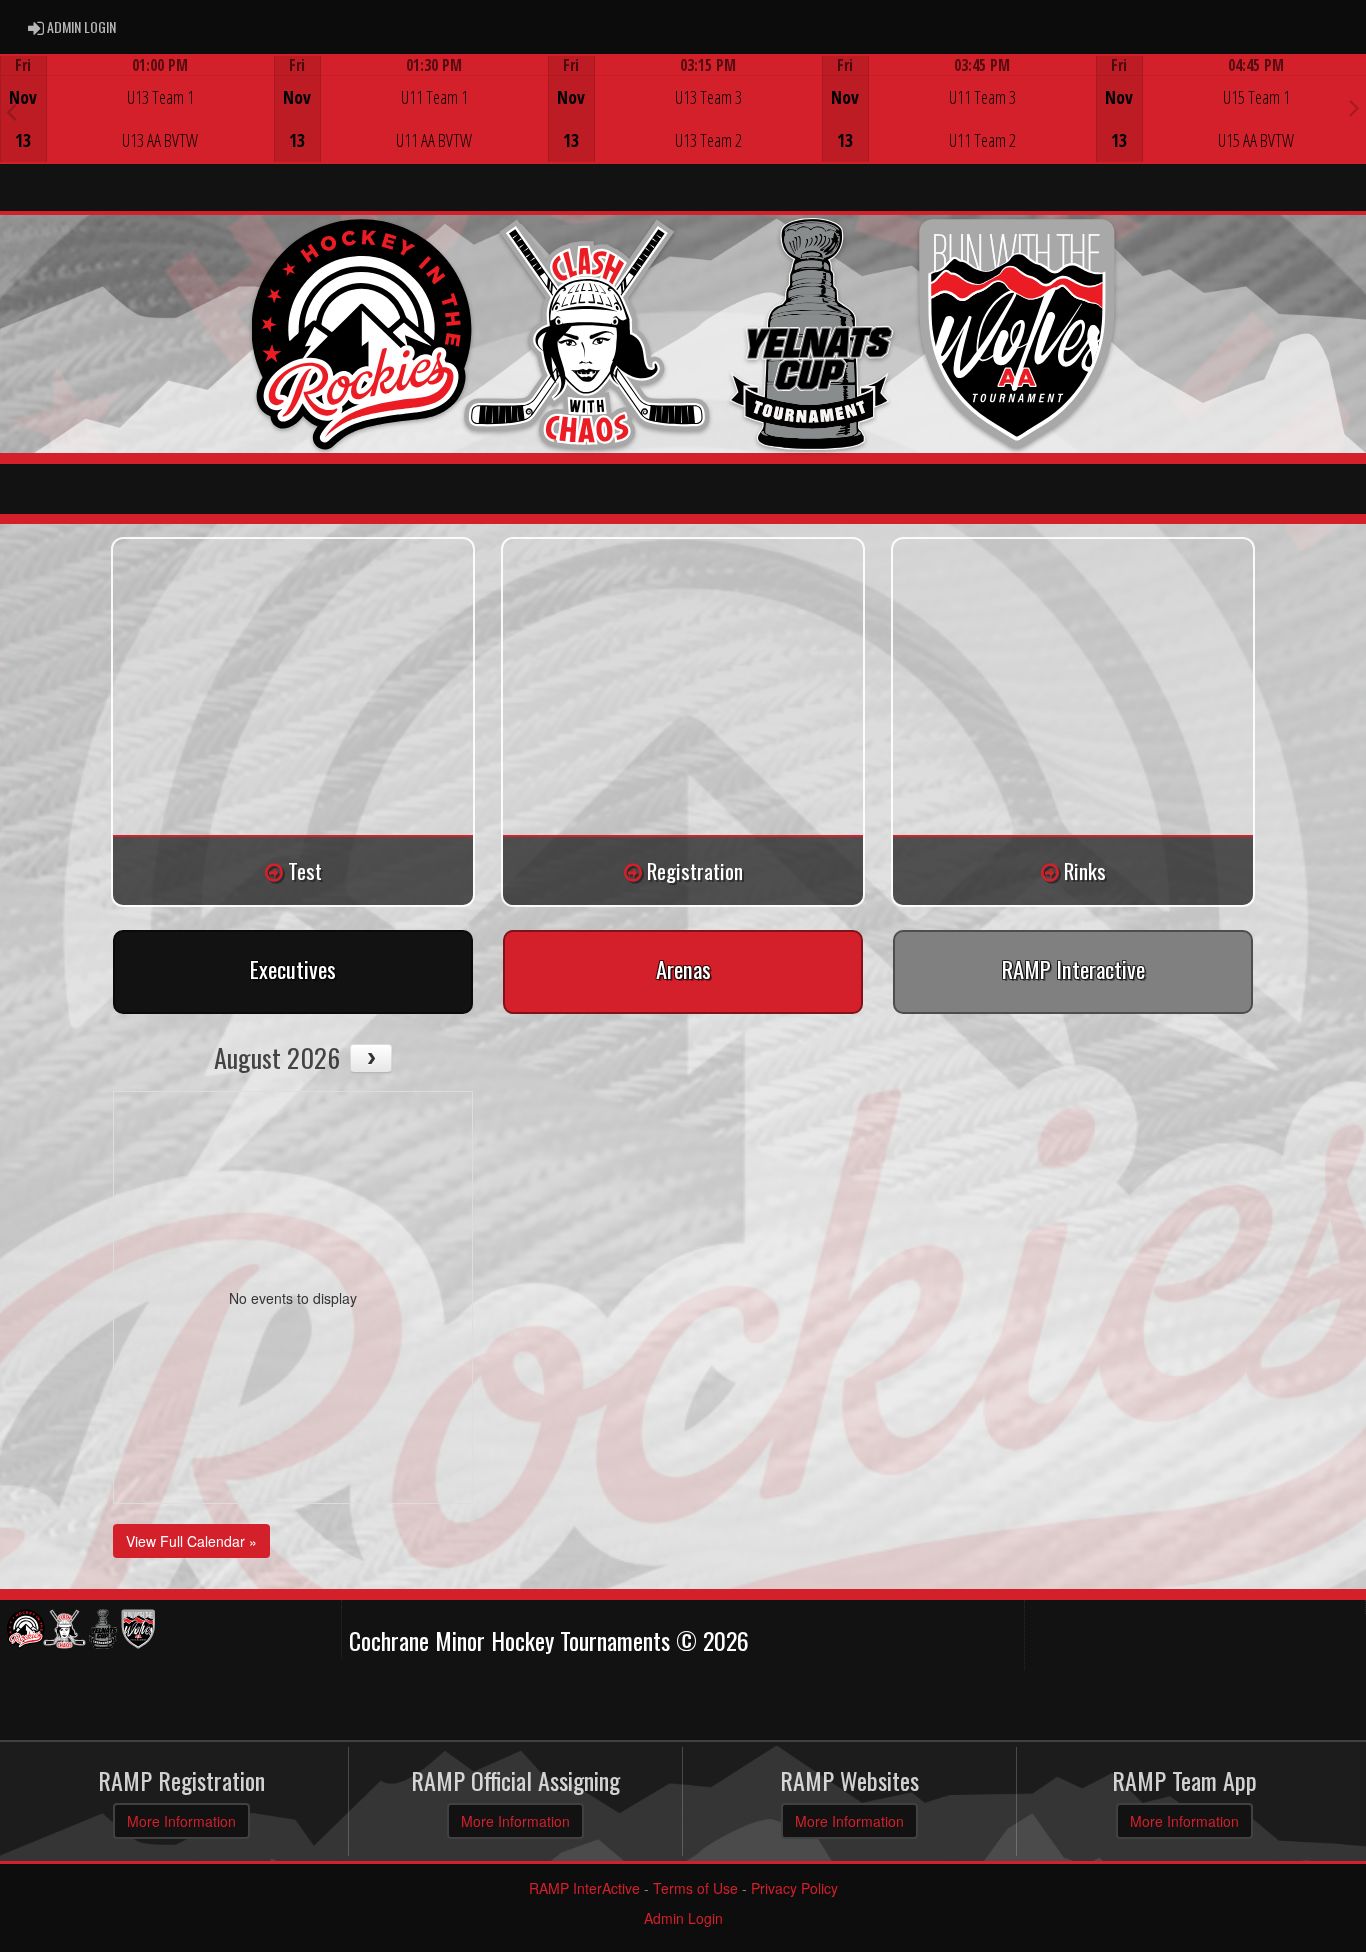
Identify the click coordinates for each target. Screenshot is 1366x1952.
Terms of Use (695, 1888)
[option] (137, 109)
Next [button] (1354, 107)
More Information (181, 1821)
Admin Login (683, 1918)
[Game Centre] (137, 124)
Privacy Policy (794, 1888)
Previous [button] (11, 111)
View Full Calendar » (191, 1541)
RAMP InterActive (584, 1888)
